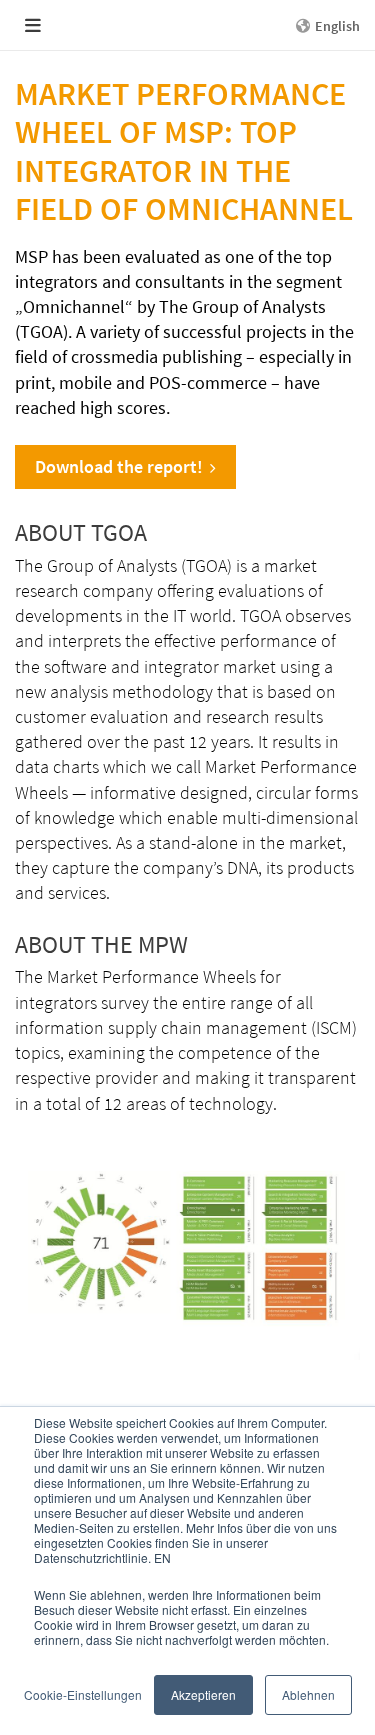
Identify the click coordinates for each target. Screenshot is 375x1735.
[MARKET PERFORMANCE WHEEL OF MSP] (187, 1243)
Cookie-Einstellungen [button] (83, 1694)
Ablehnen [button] (308, 1694)
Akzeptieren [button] (203, 1694)
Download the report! (119, 466)
